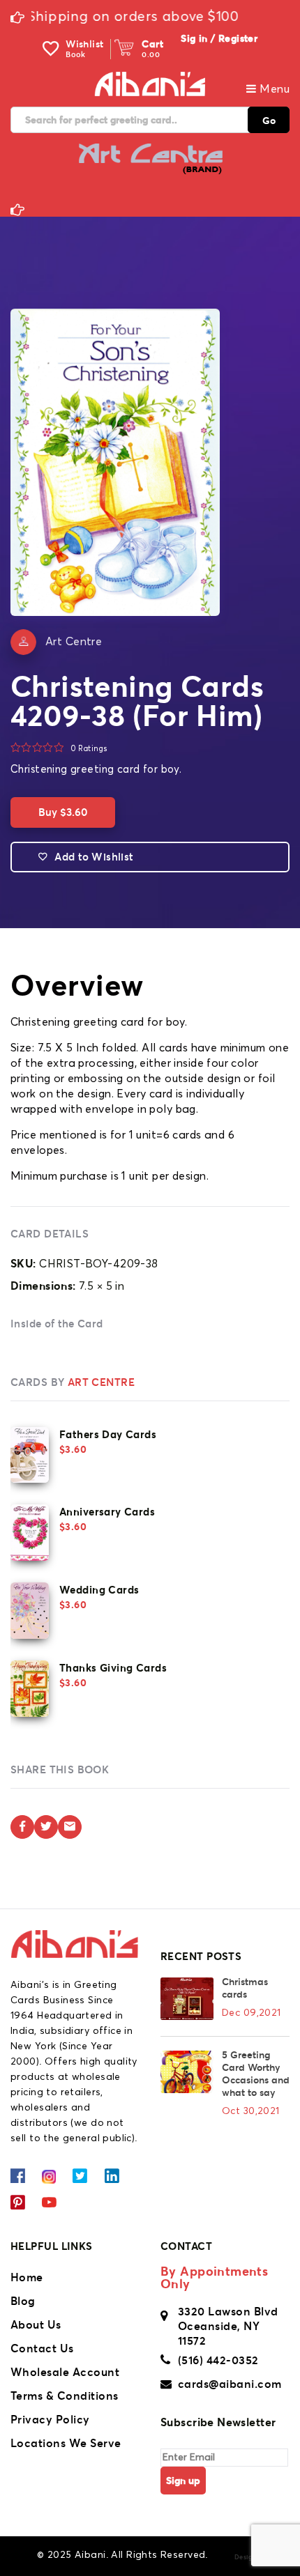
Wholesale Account (65, 2372)
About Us (36, 2324)
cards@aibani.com (230, 2384)
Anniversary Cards (107, 1512)
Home (27, 2277)
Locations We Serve (66, 2443)
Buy (63, 812)
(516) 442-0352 (218, 2360)
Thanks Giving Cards (113, 1668)
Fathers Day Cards (108, 1434)
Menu (273, 89)
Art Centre (74, 642)
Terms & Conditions (65, 2396)
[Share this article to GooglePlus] (70, 1827)
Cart (152, 44)
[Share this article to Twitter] (46, 1827)
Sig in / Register (219, 38)
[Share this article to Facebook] (22, 1827)
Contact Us (42, 2348)
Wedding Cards (99, 1590)
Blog (23, 2301)
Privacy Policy (50, 2419)
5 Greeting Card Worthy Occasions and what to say (256, 2074)
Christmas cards (245, 1988)
